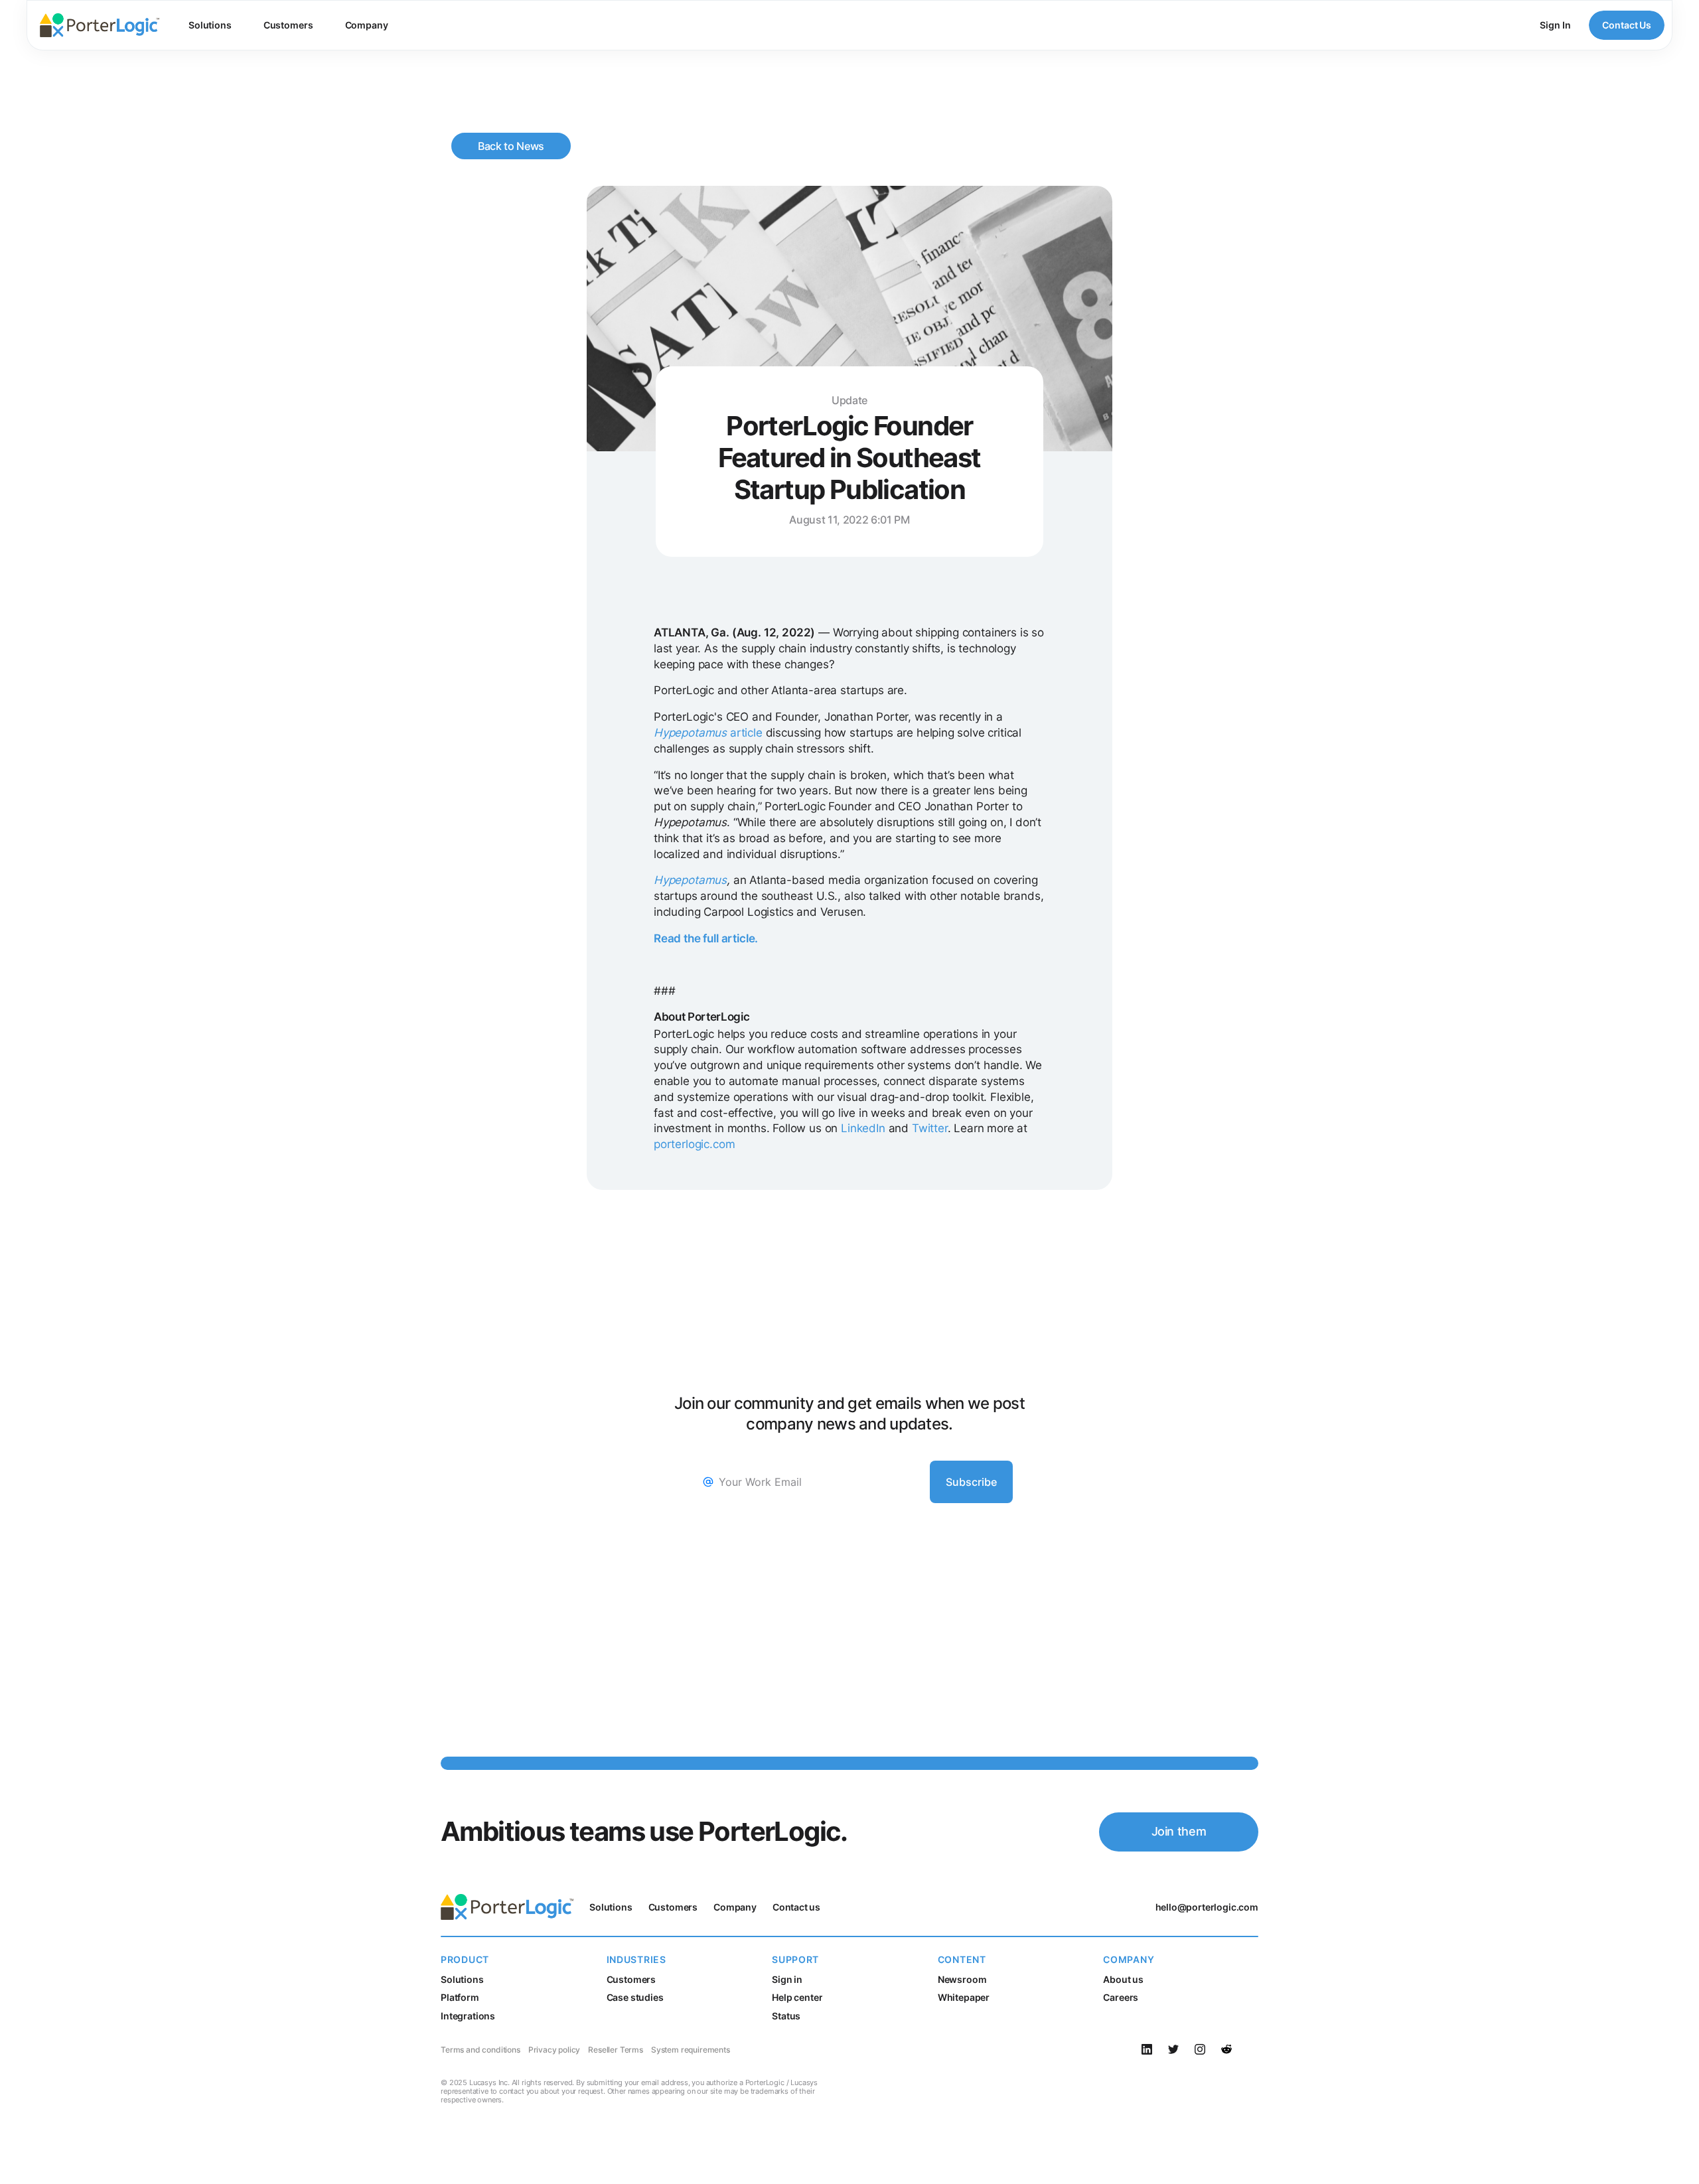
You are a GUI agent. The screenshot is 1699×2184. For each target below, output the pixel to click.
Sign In (1555, 25)
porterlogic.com (694, 1144)
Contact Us (1627, 25)
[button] (210, 25)
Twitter (928, 1128)
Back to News (511, 146)
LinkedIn (862, 1128)
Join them (1179, 1831)
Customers (288, 25)
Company (367, 25)
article (708, 733)
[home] (100, 25)
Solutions (210, 25)
